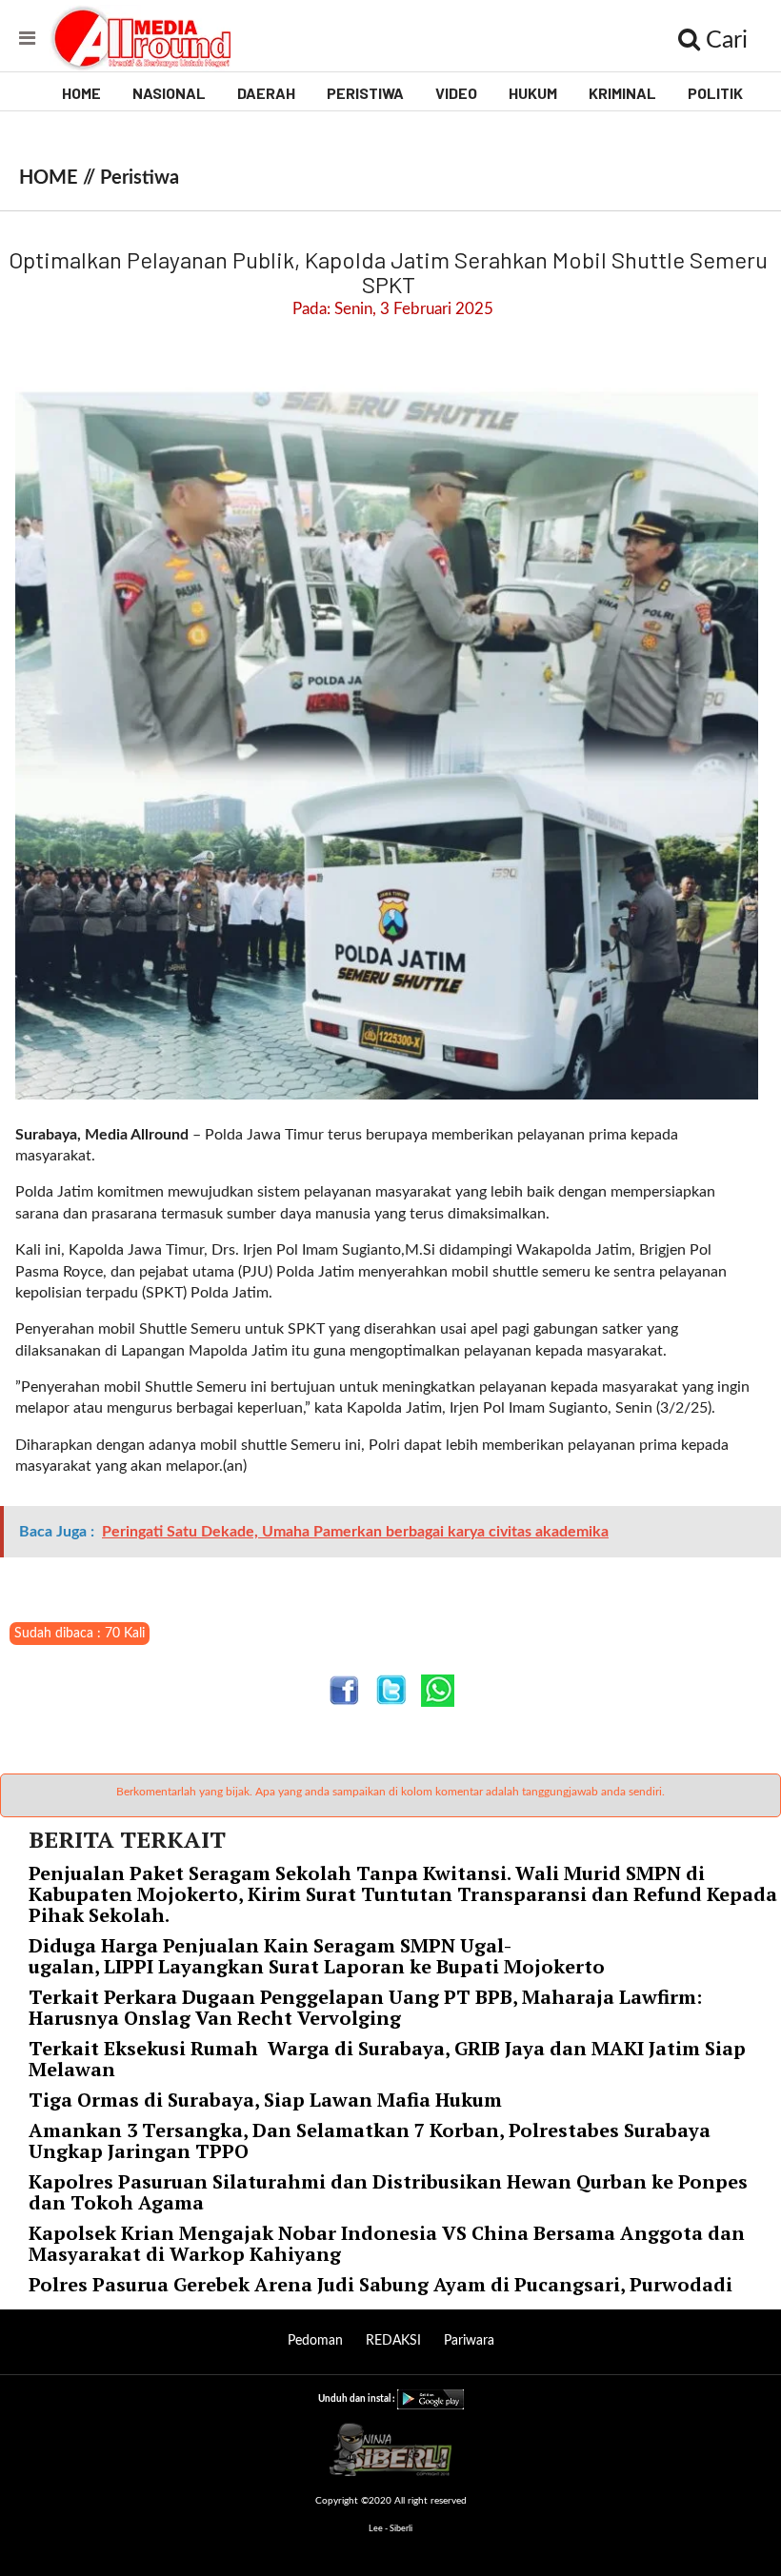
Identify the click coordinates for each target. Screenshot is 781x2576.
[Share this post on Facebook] (344, 1690)
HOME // (60, 178)
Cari (724, 40)
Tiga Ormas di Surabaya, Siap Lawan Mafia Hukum (265, 2100)
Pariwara (469, 2341)
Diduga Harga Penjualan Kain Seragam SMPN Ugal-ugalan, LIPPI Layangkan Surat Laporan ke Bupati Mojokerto (319, 1956)
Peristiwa (140, 178)
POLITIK (715, 93)
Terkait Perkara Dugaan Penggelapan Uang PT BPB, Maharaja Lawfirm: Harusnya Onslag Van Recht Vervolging (365, 2007)
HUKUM (533, 93)
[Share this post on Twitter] (391, 1690)
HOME (81, 93)
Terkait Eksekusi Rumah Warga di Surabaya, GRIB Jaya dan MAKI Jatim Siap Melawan (387, 2059)
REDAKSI (393, 2341)
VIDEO (456, 93)
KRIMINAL (622, 93)
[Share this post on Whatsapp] (438, 1690)
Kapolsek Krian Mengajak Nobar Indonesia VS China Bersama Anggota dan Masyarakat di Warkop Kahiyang (387, 2243)
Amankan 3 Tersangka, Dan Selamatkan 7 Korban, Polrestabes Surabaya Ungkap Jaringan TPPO (370, 2140)
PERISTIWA (365, 93)
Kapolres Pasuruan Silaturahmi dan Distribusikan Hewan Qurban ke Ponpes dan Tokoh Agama (388, 2192)
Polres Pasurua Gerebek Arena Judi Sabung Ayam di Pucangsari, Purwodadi (380, 2284)
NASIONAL (169, 93)
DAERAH (266, 93)
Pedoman (315, 2341)
